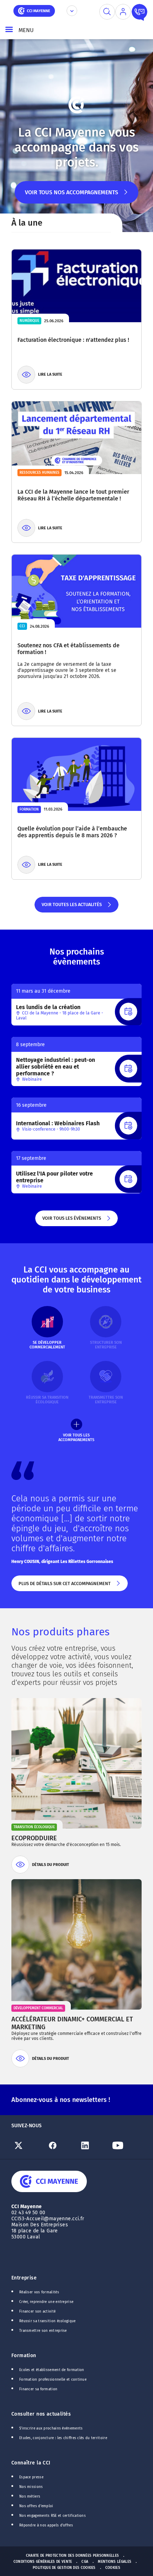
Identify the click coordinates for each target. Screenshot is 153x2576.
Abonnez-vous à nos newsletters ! (61, 2100)
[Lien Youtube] (126, 2145)
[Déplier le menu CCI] (72, 11)
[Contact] (139, 12)
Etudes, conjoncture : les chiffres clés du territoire (63, 2438)
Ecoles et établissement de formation (52, 2370)
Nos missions (31, 2487)
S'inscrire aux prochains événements (51, 2428)
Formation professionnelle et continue (53, 2380)
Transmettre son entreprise (43, 2331)
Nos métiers (30, 2497)
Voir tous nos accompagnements (72, 196)
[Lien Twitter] (28, 2145)
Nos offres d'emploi (36, 2506)
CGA (85, 2562)
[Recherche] (107, 12)
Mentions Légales (115, 2562)
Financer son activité (37, 2312)
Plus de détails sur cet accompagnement (64, 1586)
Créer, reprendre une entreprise (46, 2302)
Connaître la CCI (31, 2463)
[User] (123, 12)
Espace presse (31, 2477)
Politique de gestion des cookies (64, 2568)
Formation (24, 2356)
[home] (34, 10)
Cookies (113, 2568)
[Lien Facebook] (60, 2145)
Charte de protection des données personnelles (72, 2556)
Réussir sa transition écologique (48, 2321)
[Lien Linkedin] (93, 2145)
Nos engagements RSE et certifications (52, 2516)
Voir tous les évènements (71, 1221)
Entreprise (24, 2278)
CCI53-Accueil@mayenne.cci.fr (48, 2219)
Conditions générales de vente (43, 2562)
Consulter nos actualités (41, 2414)
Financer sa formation (38, 2389)
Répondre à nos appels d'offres (46, 2525)
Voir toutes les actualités (71, 907)
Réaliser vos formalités (39, 2292)
